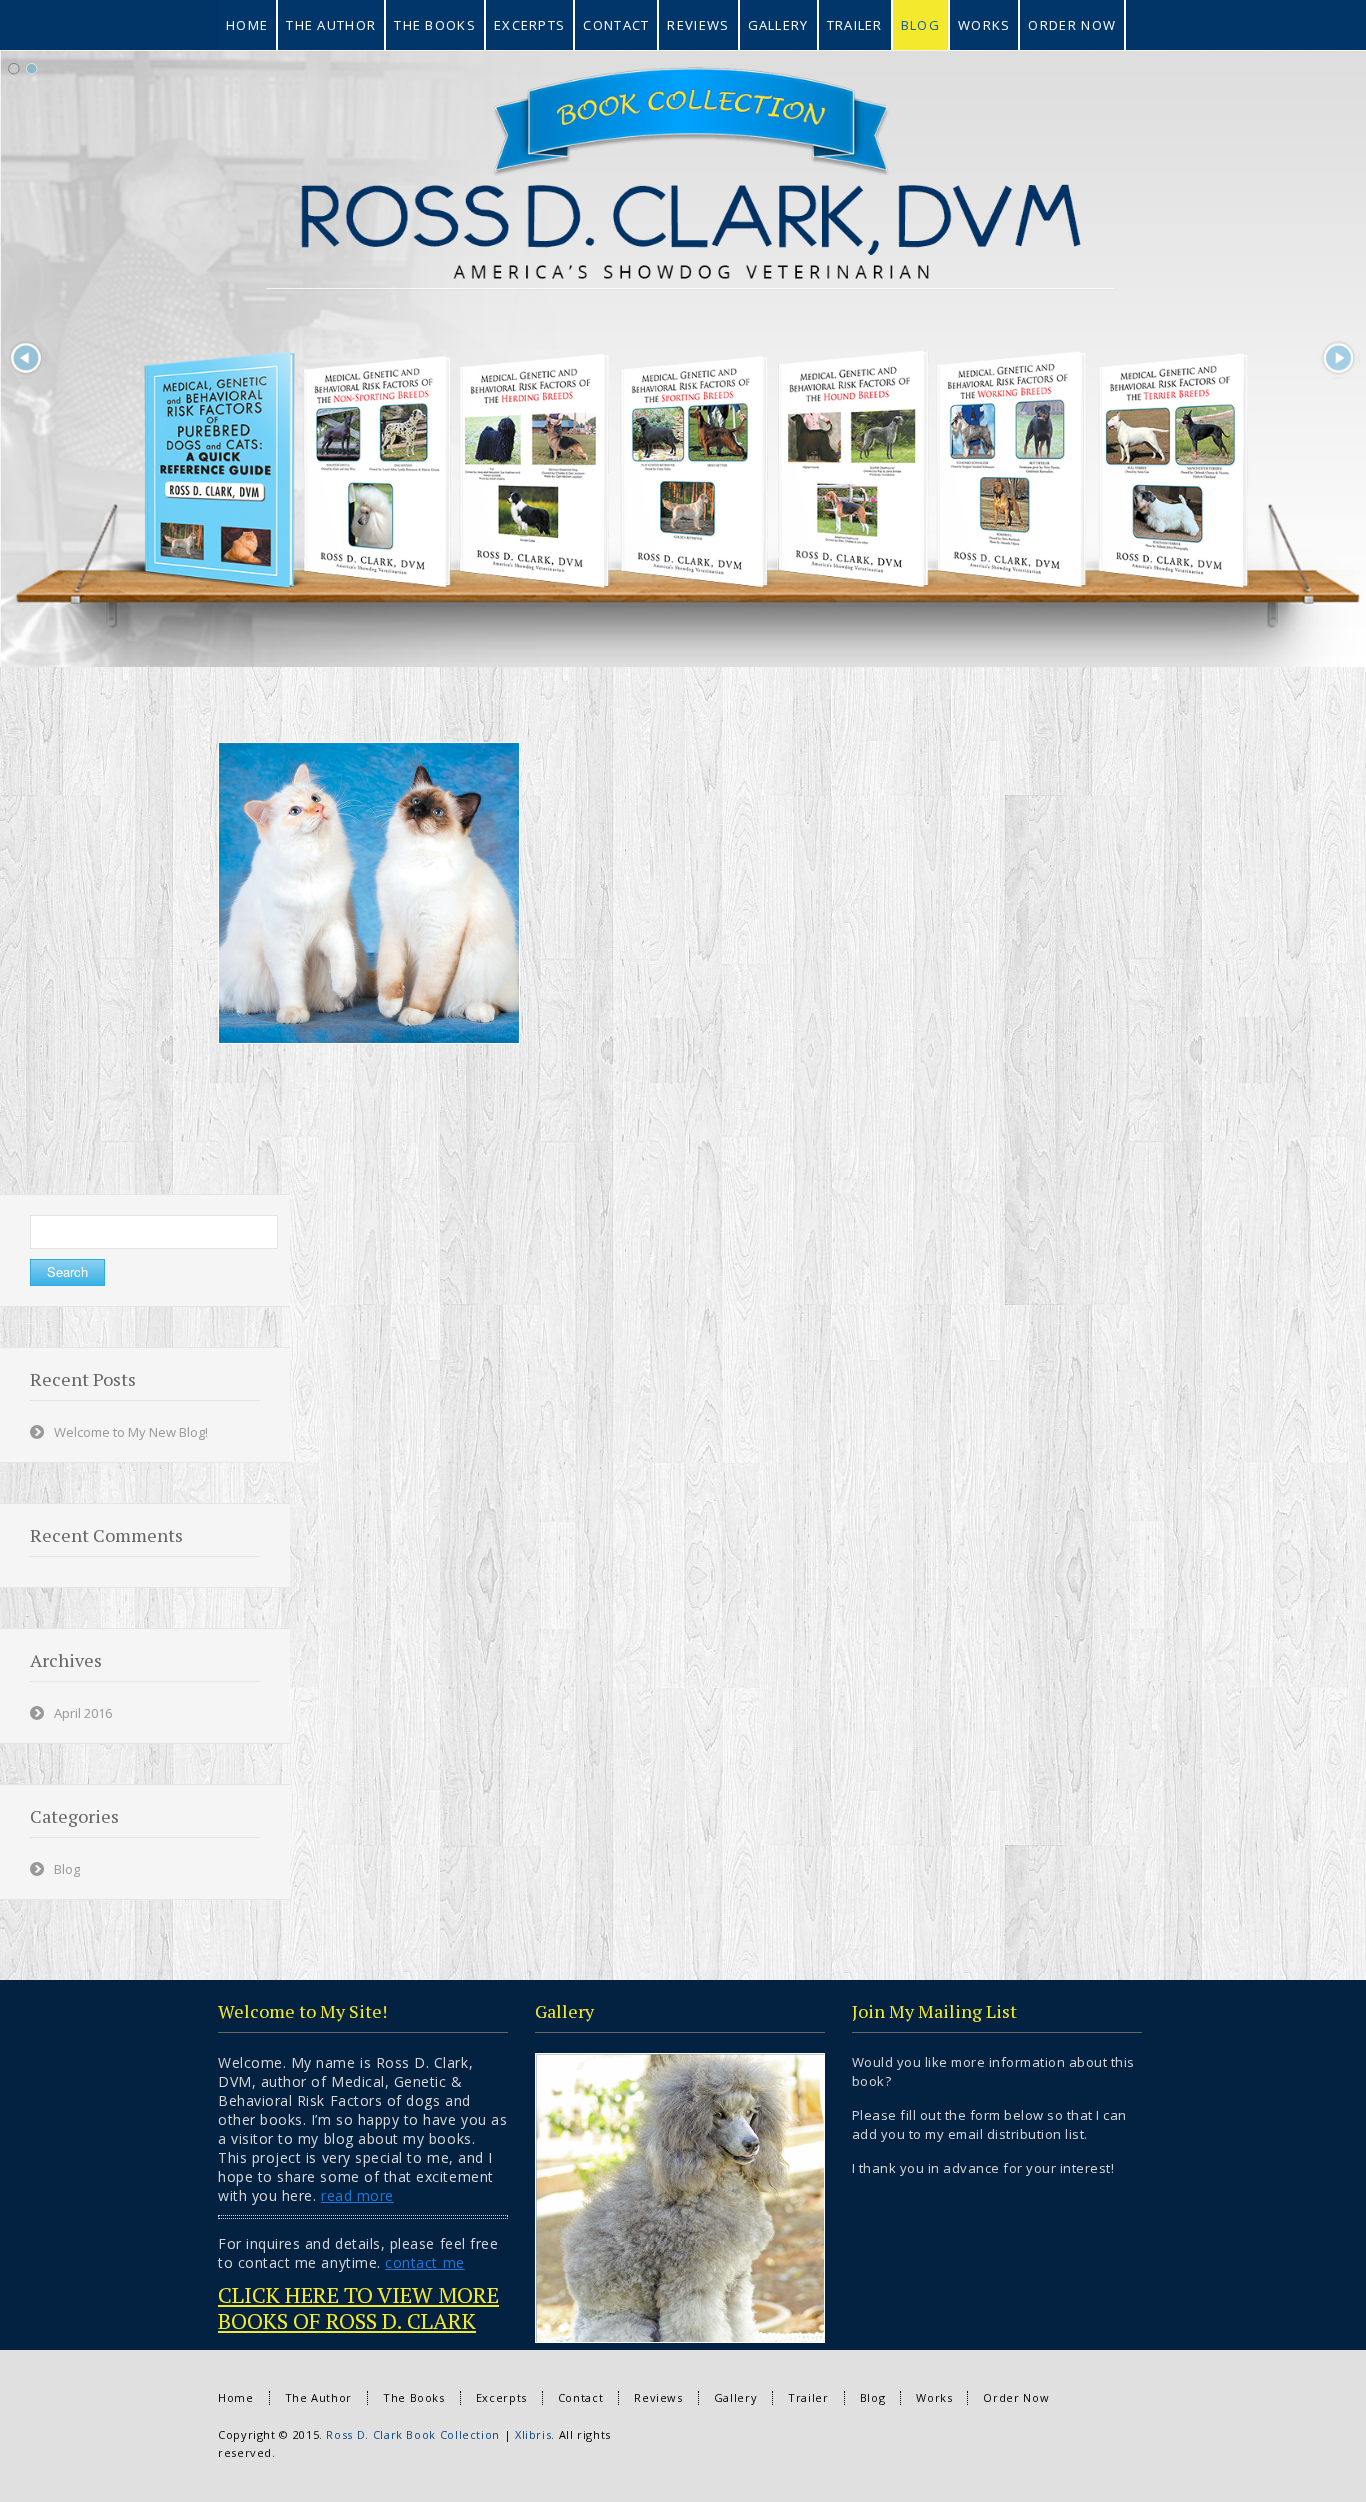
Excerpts (501, 2397)
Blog (67, 1869)
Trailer (808, 2397)
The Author (318, 2397)
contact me (424, 2262)
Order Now (1016, 2397)
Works (934, 2397)
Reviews (658, 2397)
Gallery (735, 2397)
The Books (414, 2397)
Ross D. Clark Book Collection (413, 2434)
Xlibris (533, 2434)
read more (357, 2195)
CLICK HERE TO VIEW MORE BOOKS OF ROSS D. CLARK (358, 2307)
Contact (580, 2397)
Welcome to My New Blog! (131, 1432)
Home (236, 2397)
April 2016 (83, 1713)
